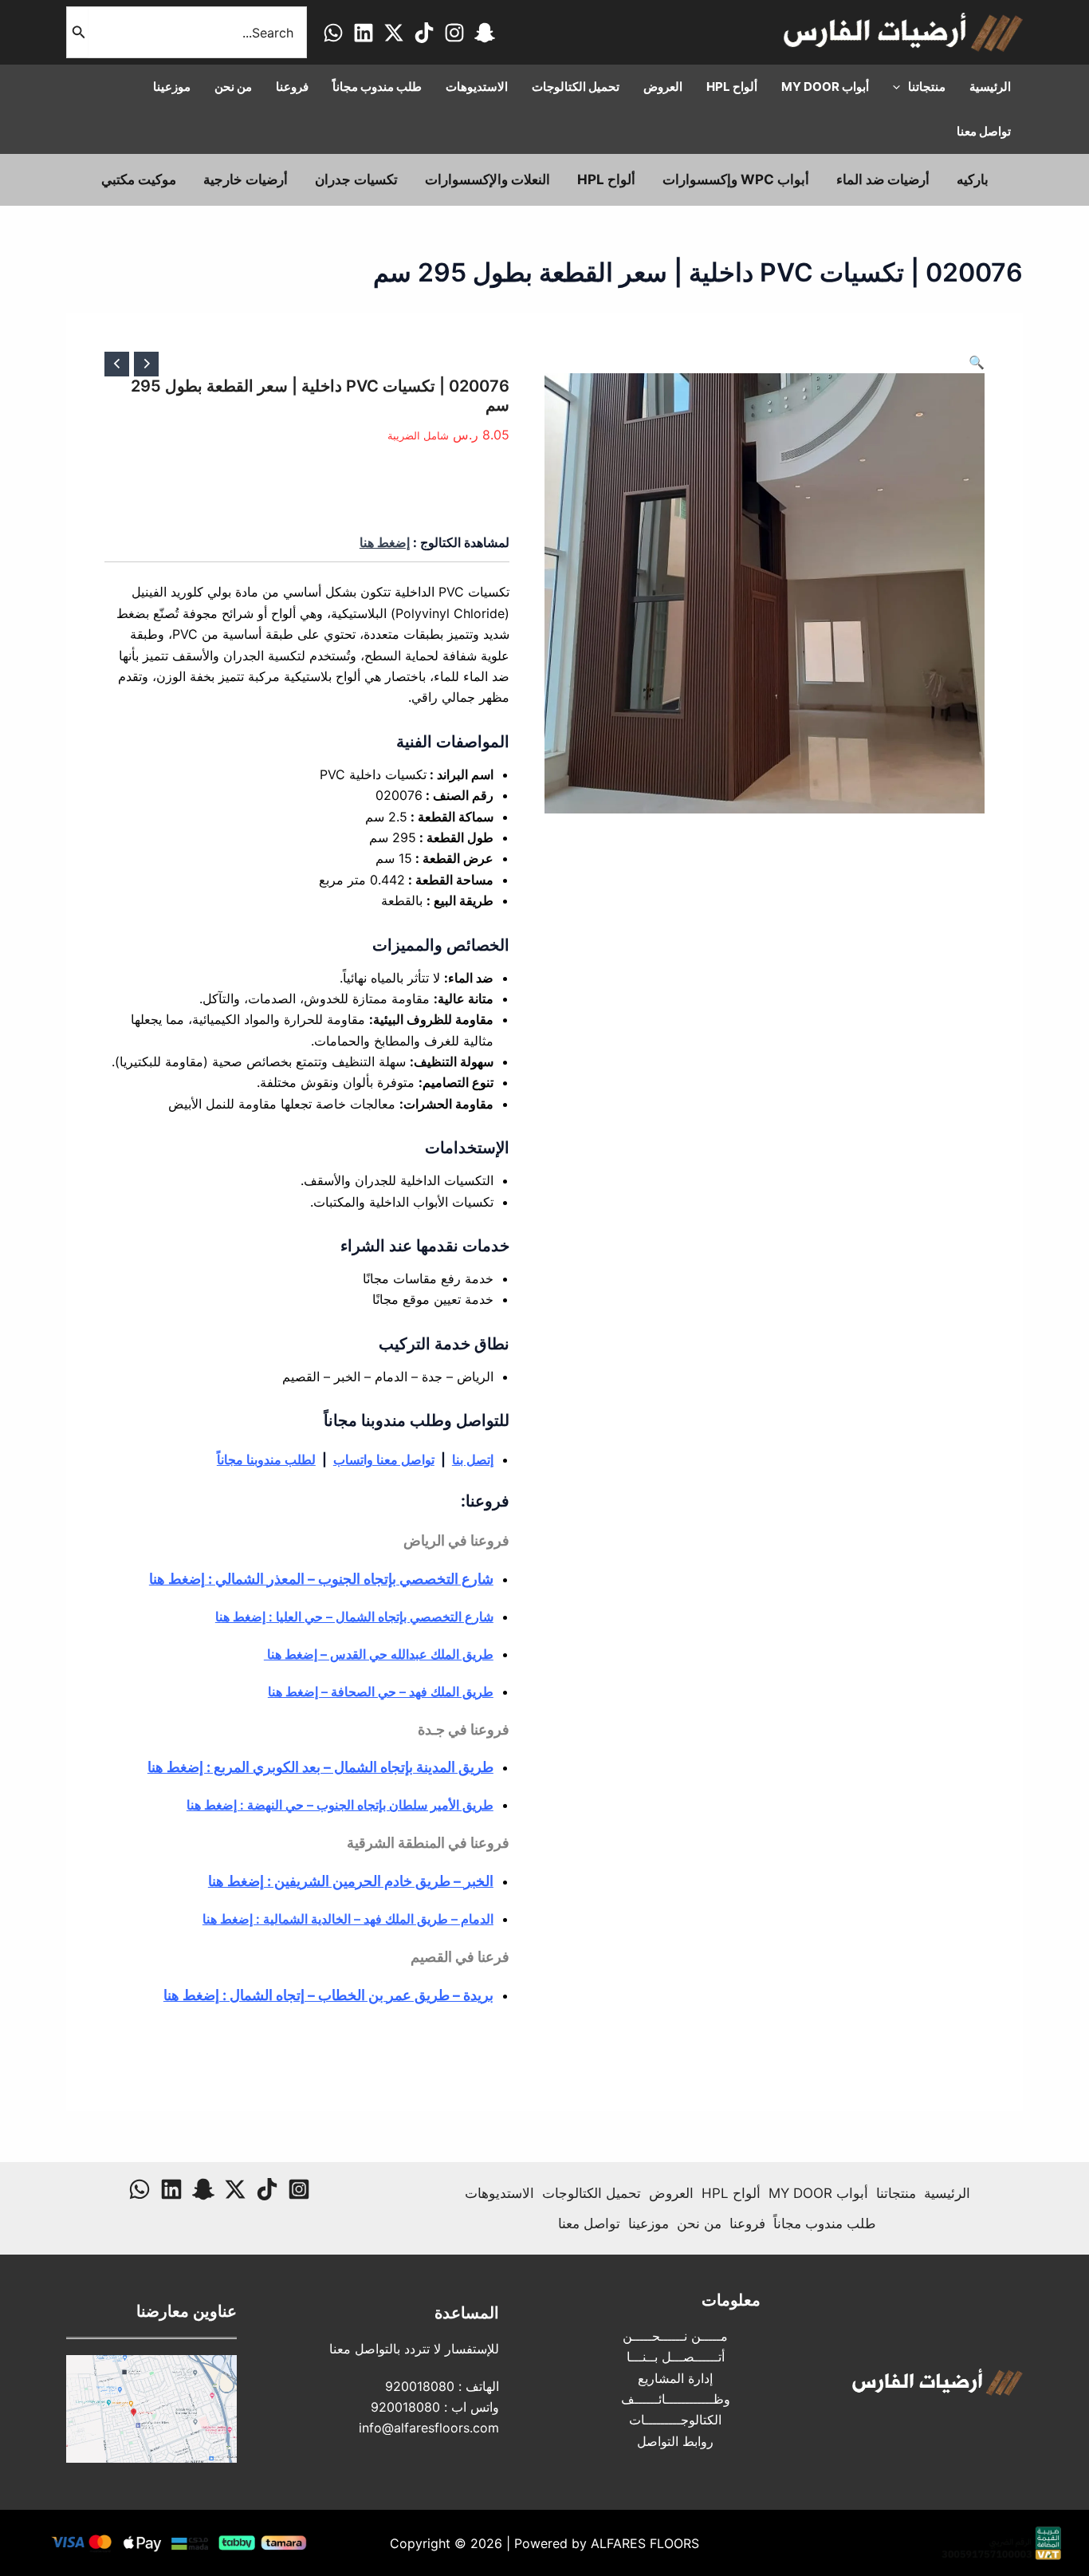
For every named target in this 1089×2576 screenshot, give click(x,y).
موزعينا (649, 2223)
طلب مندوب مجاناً (825, 2223)
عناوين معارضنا (187, 2311)
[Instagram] (454, 33)
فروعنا (747, 2223)
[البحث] (77, 32)
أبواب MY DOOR (818, 2193)
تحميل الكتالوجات (592, 2193)
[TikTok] (424, 33)
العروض (671, 2193)
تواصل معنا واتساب (384, 1459)
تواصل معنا (589, 2223)
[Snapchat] (203, 2189)
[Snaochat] (485, 33)
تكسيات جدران (356, 179)
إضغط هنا (385, 542)
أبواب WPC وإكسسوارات (736, 179)
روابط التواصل (675, 2441)
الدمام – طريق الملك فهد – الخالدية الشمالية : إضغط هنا (348, 1919)
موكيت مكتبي (139, 179)
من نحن (699, 2223)
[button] (977, 362)
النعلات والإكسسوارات (487, 179)
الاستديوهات (499, 2193)
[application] (900, 87)
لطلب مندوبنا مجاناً (266, 1459)
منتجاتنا (896, 2193)
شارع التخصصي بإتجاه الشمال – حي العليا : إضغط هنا (354, 1617)
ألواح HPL (606, 179)
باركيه (973, 179)
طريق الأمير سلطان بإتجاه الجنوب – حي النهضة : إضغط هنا (340, 1805)
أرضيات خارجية (246, 179)
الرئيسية (947, 2193)
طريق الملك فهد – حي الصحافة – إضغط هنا (381, 1692)
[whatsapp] (333, 33)
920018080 (420, 2386)
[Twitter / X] (394, 33)
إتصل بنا (473, 1459)
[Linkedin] (364, 33)
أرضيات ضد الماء (883, 179)
